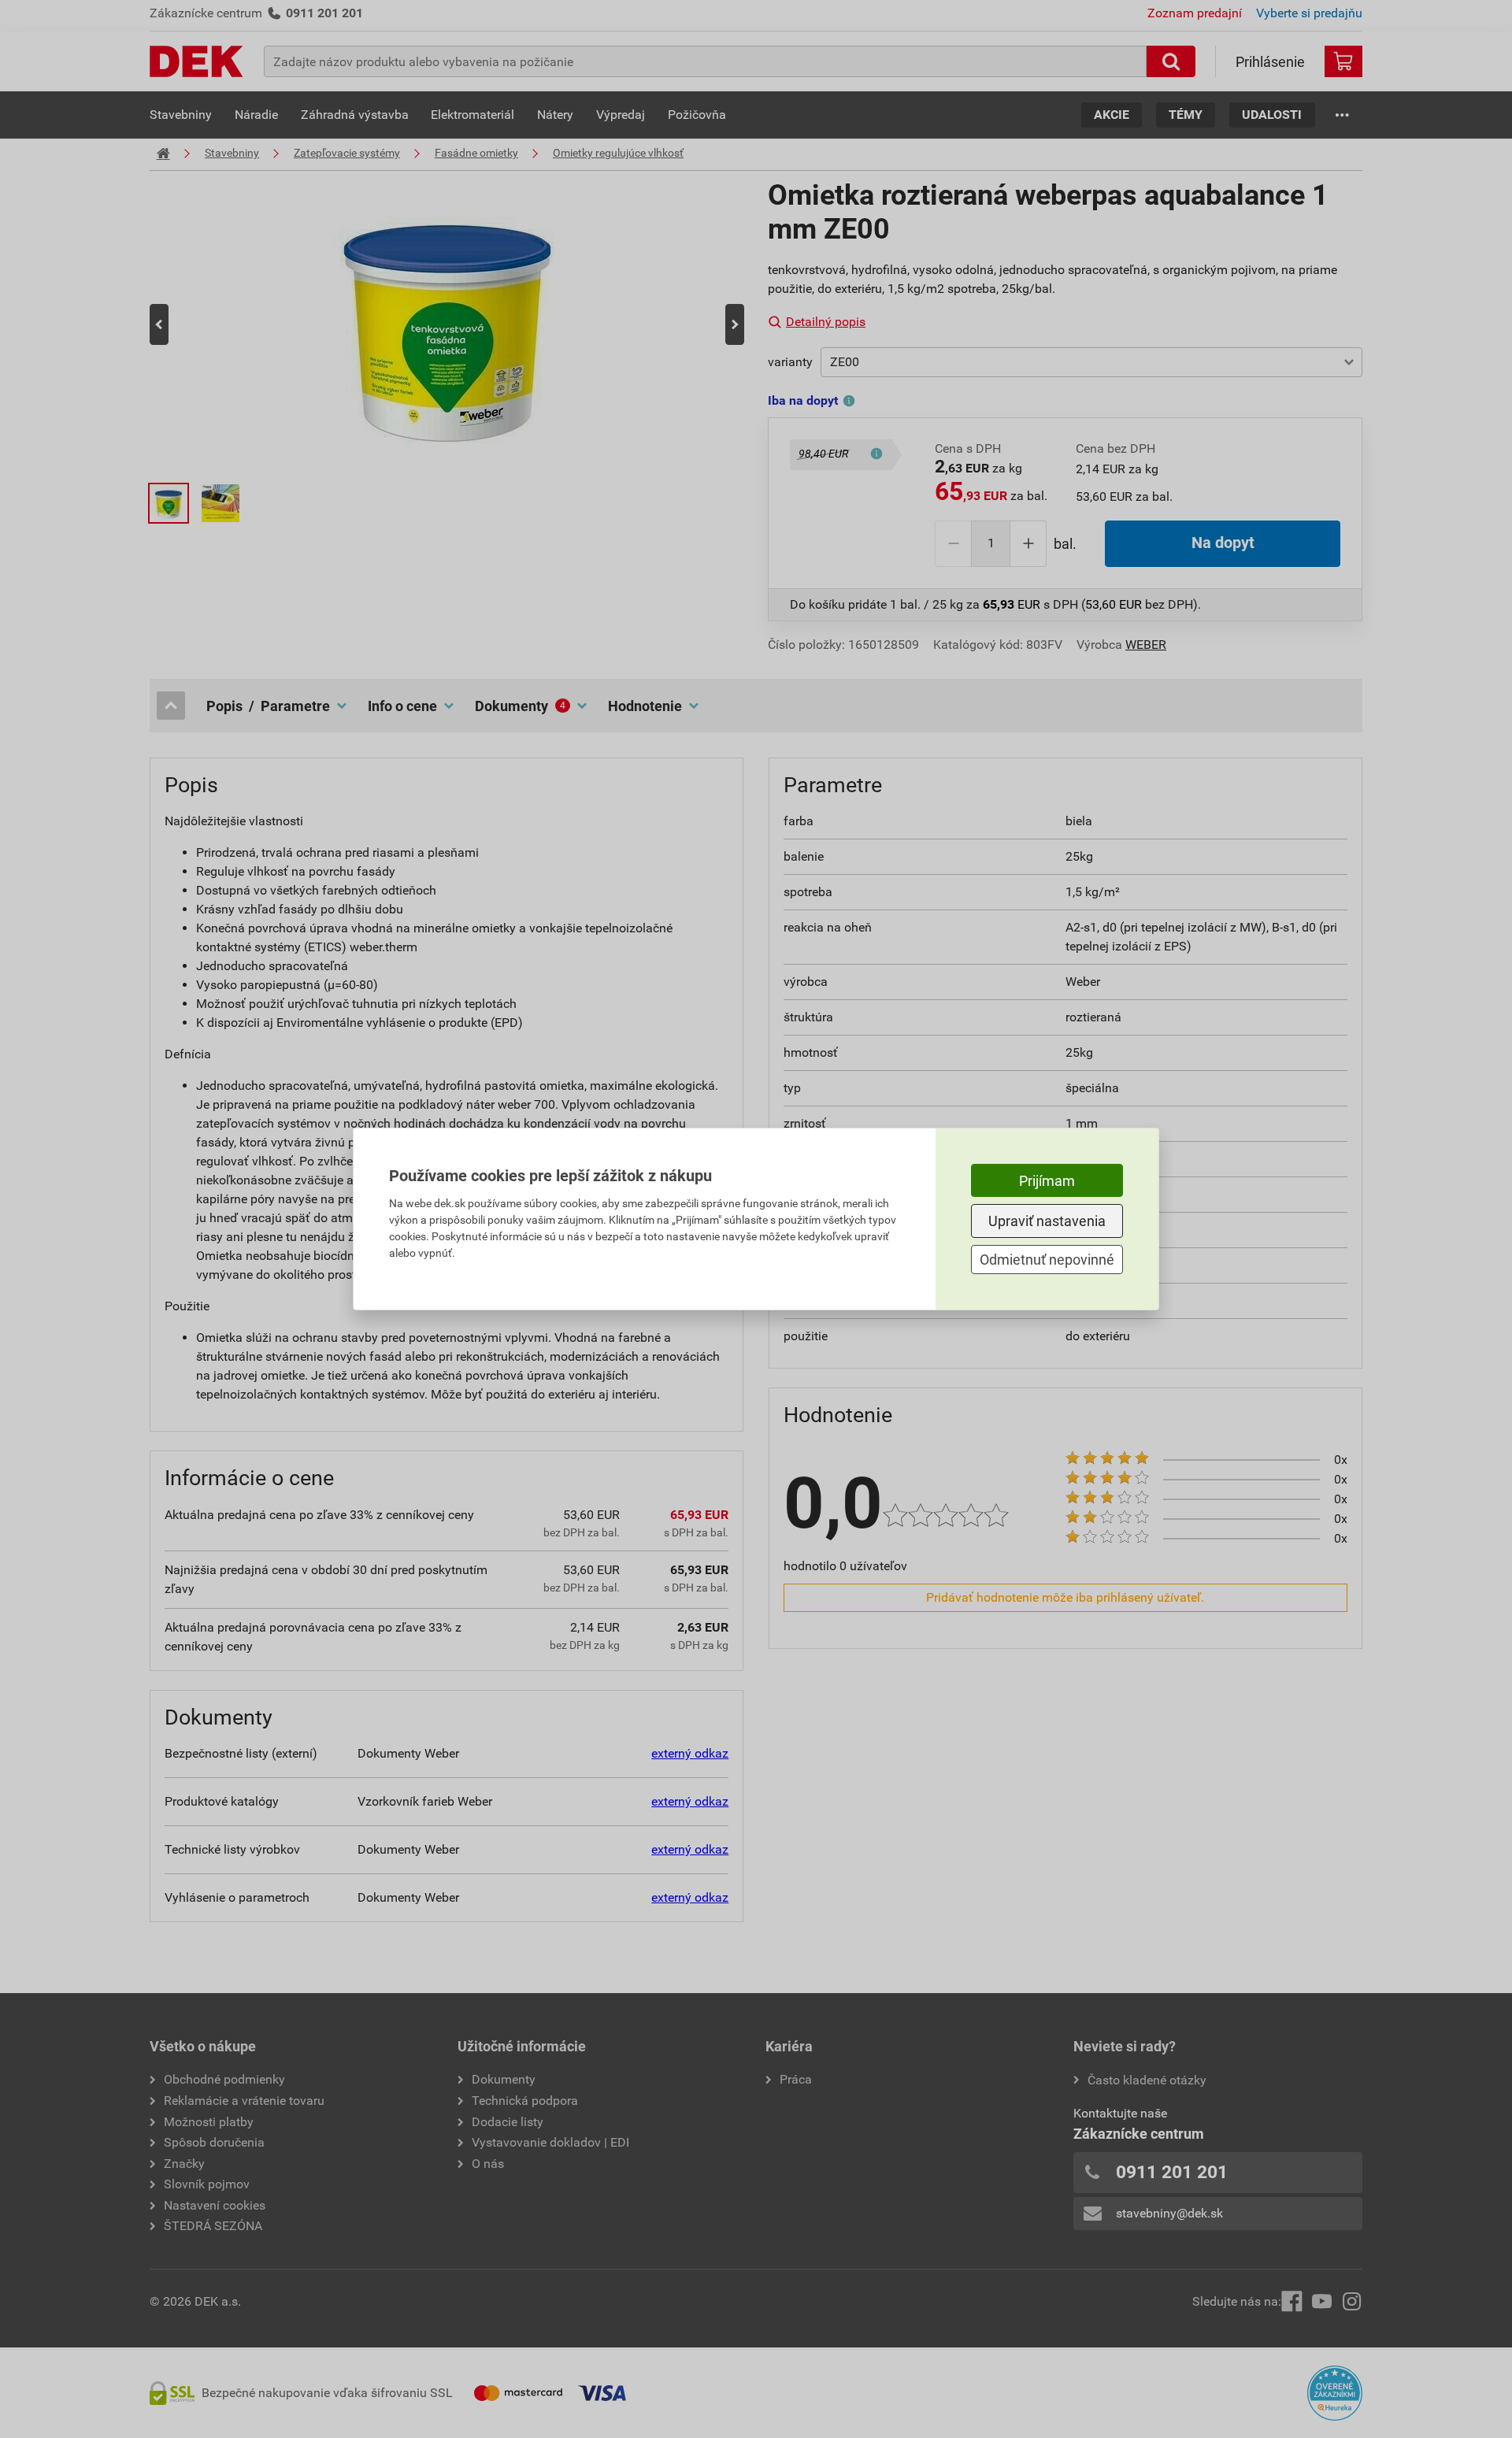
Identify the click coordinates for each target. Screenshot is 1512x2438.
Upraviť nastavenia (1047, 1221)
